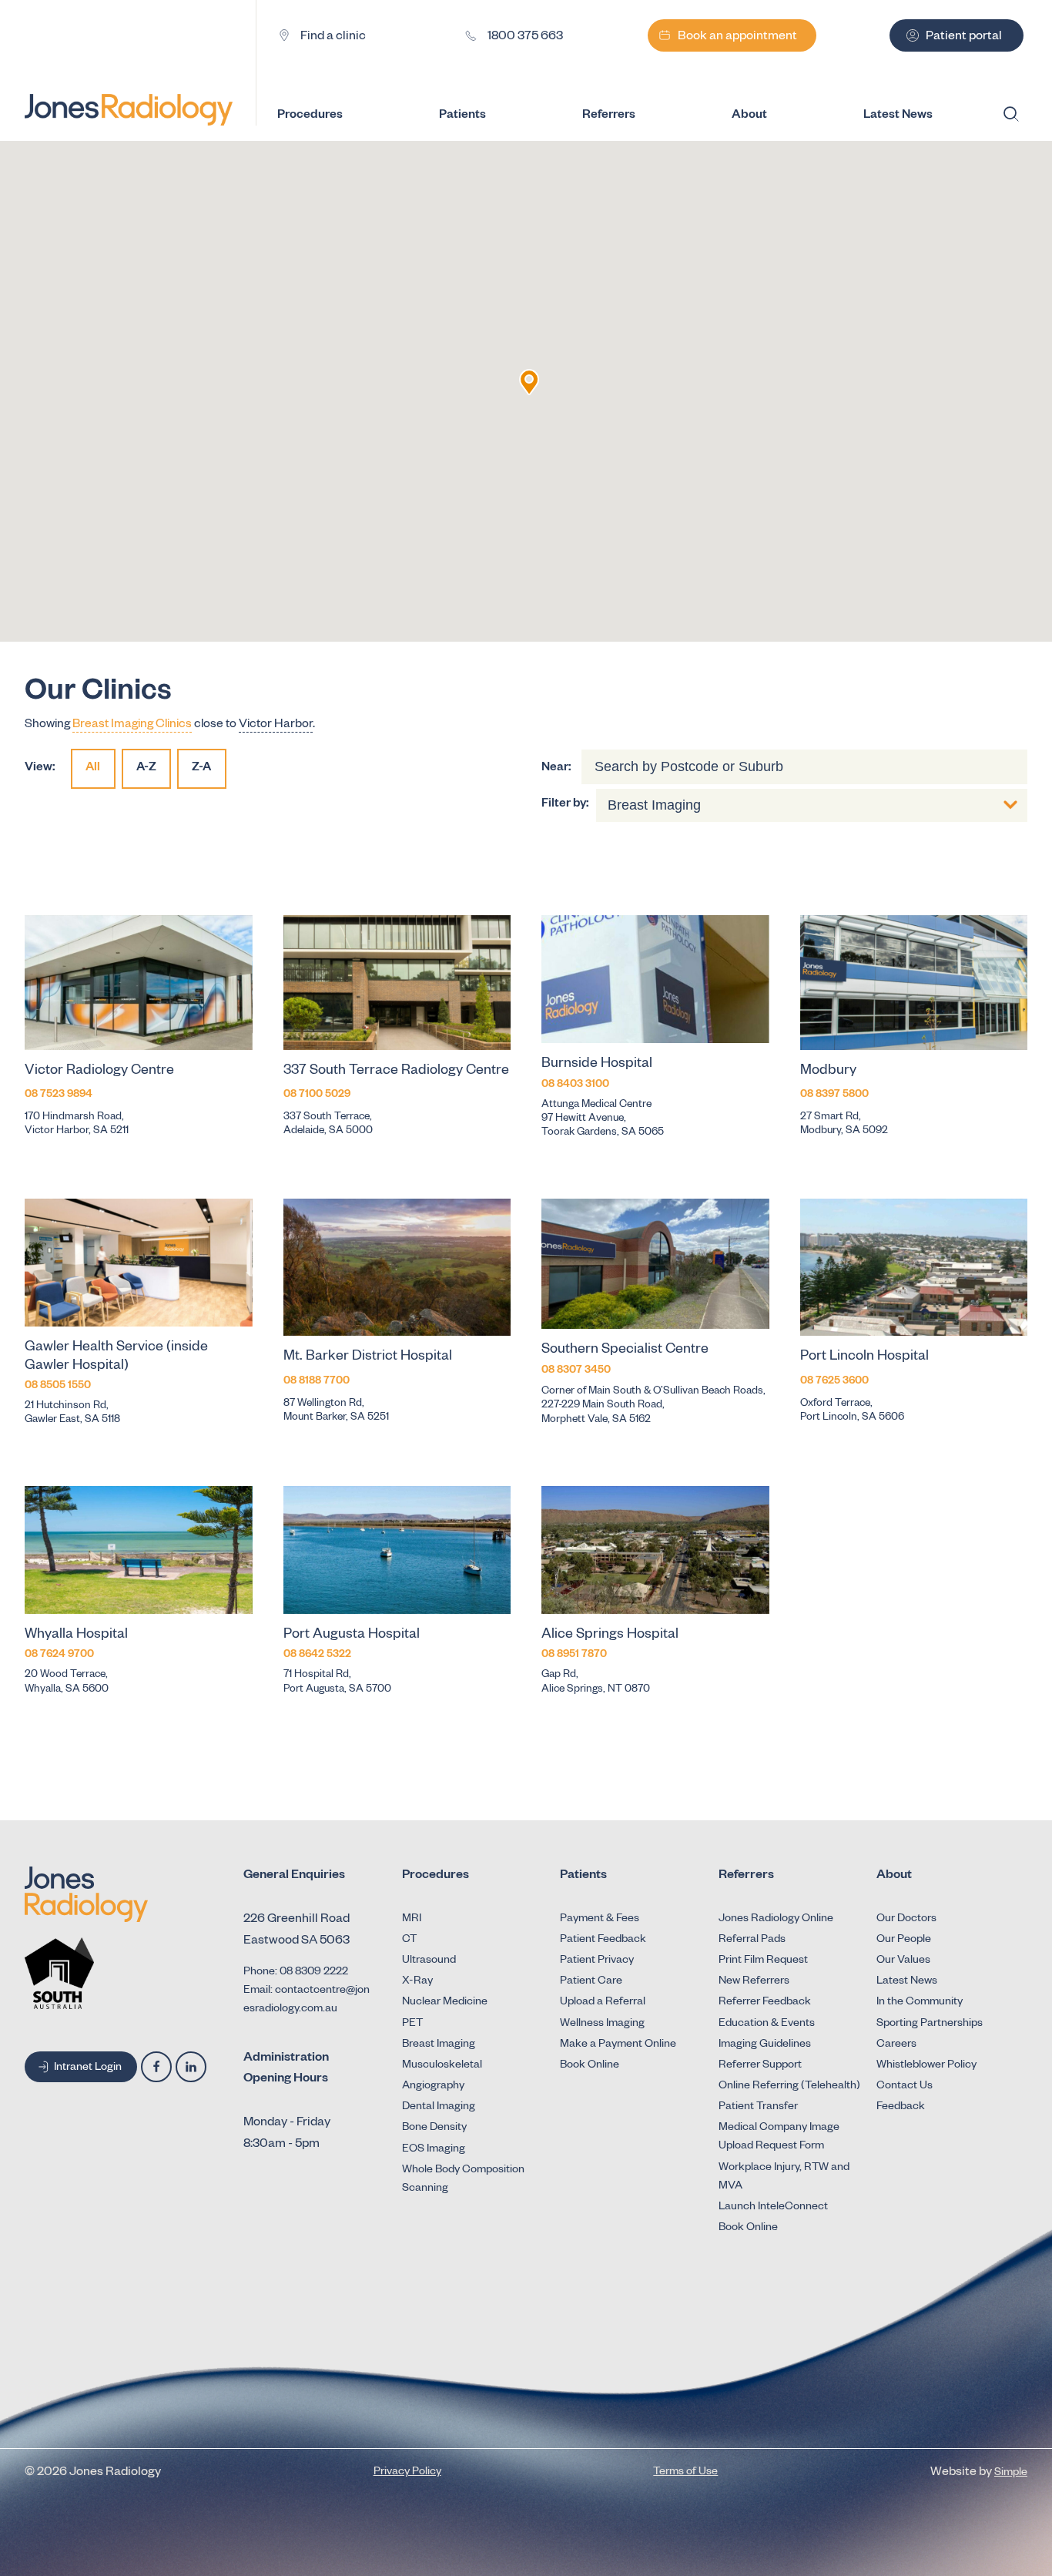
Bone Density (434, 2128)
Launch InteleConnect (773, 2208)
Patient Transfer (758, 2108)
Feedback (901, 2108)
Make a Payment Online (618, 2045)
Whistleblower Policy (926, 2066)
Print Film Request (763, 1961)
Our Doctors (906, 1920)
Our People (904, 1940)
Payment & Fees (600, 1920)
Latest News (907, 1982)
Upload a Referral (603, 2003)
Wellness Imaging (602, 2024)
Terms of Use (685, 2473)
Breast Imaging (439, 2045)
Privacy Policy (407, 2473)
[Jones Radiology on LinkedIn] (191, 2067)
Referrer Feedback (765, 2003)
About (749, 116)
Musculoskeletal (442, 2066)
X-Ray (417, 1982)
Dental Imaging (439, 2108)
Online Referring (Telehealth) (789, 2087)
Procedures (310, 116)
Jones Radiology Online (776, 1920)
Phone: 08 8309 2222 (296, 1973)
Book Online (590, 2066)
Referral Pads (752, 1940)
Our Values (903, 1961)
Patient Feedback (603, 1940)
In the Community (920, 2003)
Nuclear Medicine (445, 2003)
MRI (412, 1920)
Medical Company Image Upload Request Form (779, 2138)
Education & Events (767, 2024)
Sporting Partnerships (930, 2024)
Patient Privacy (597, 1961)
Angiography (433, 2087)
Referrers (609, 116)
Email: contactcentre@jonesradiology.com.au (307, 2001)
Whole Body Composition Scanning (463, 2180)
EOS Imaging (434, 2150)
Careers (896, 2045)
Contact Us (905, 2087)
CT (409, 1940)
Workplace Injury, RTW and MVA (784, 2178)
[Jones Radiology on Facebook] (156, 2067)
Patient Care (591, 1982)
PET (412, 2024)
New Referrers (754, 1982)
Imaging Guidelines (765, 2045)
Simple (1011, 2474)
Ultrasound (429, 1961)
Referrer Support (760, 2066)
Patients (462, 116)
